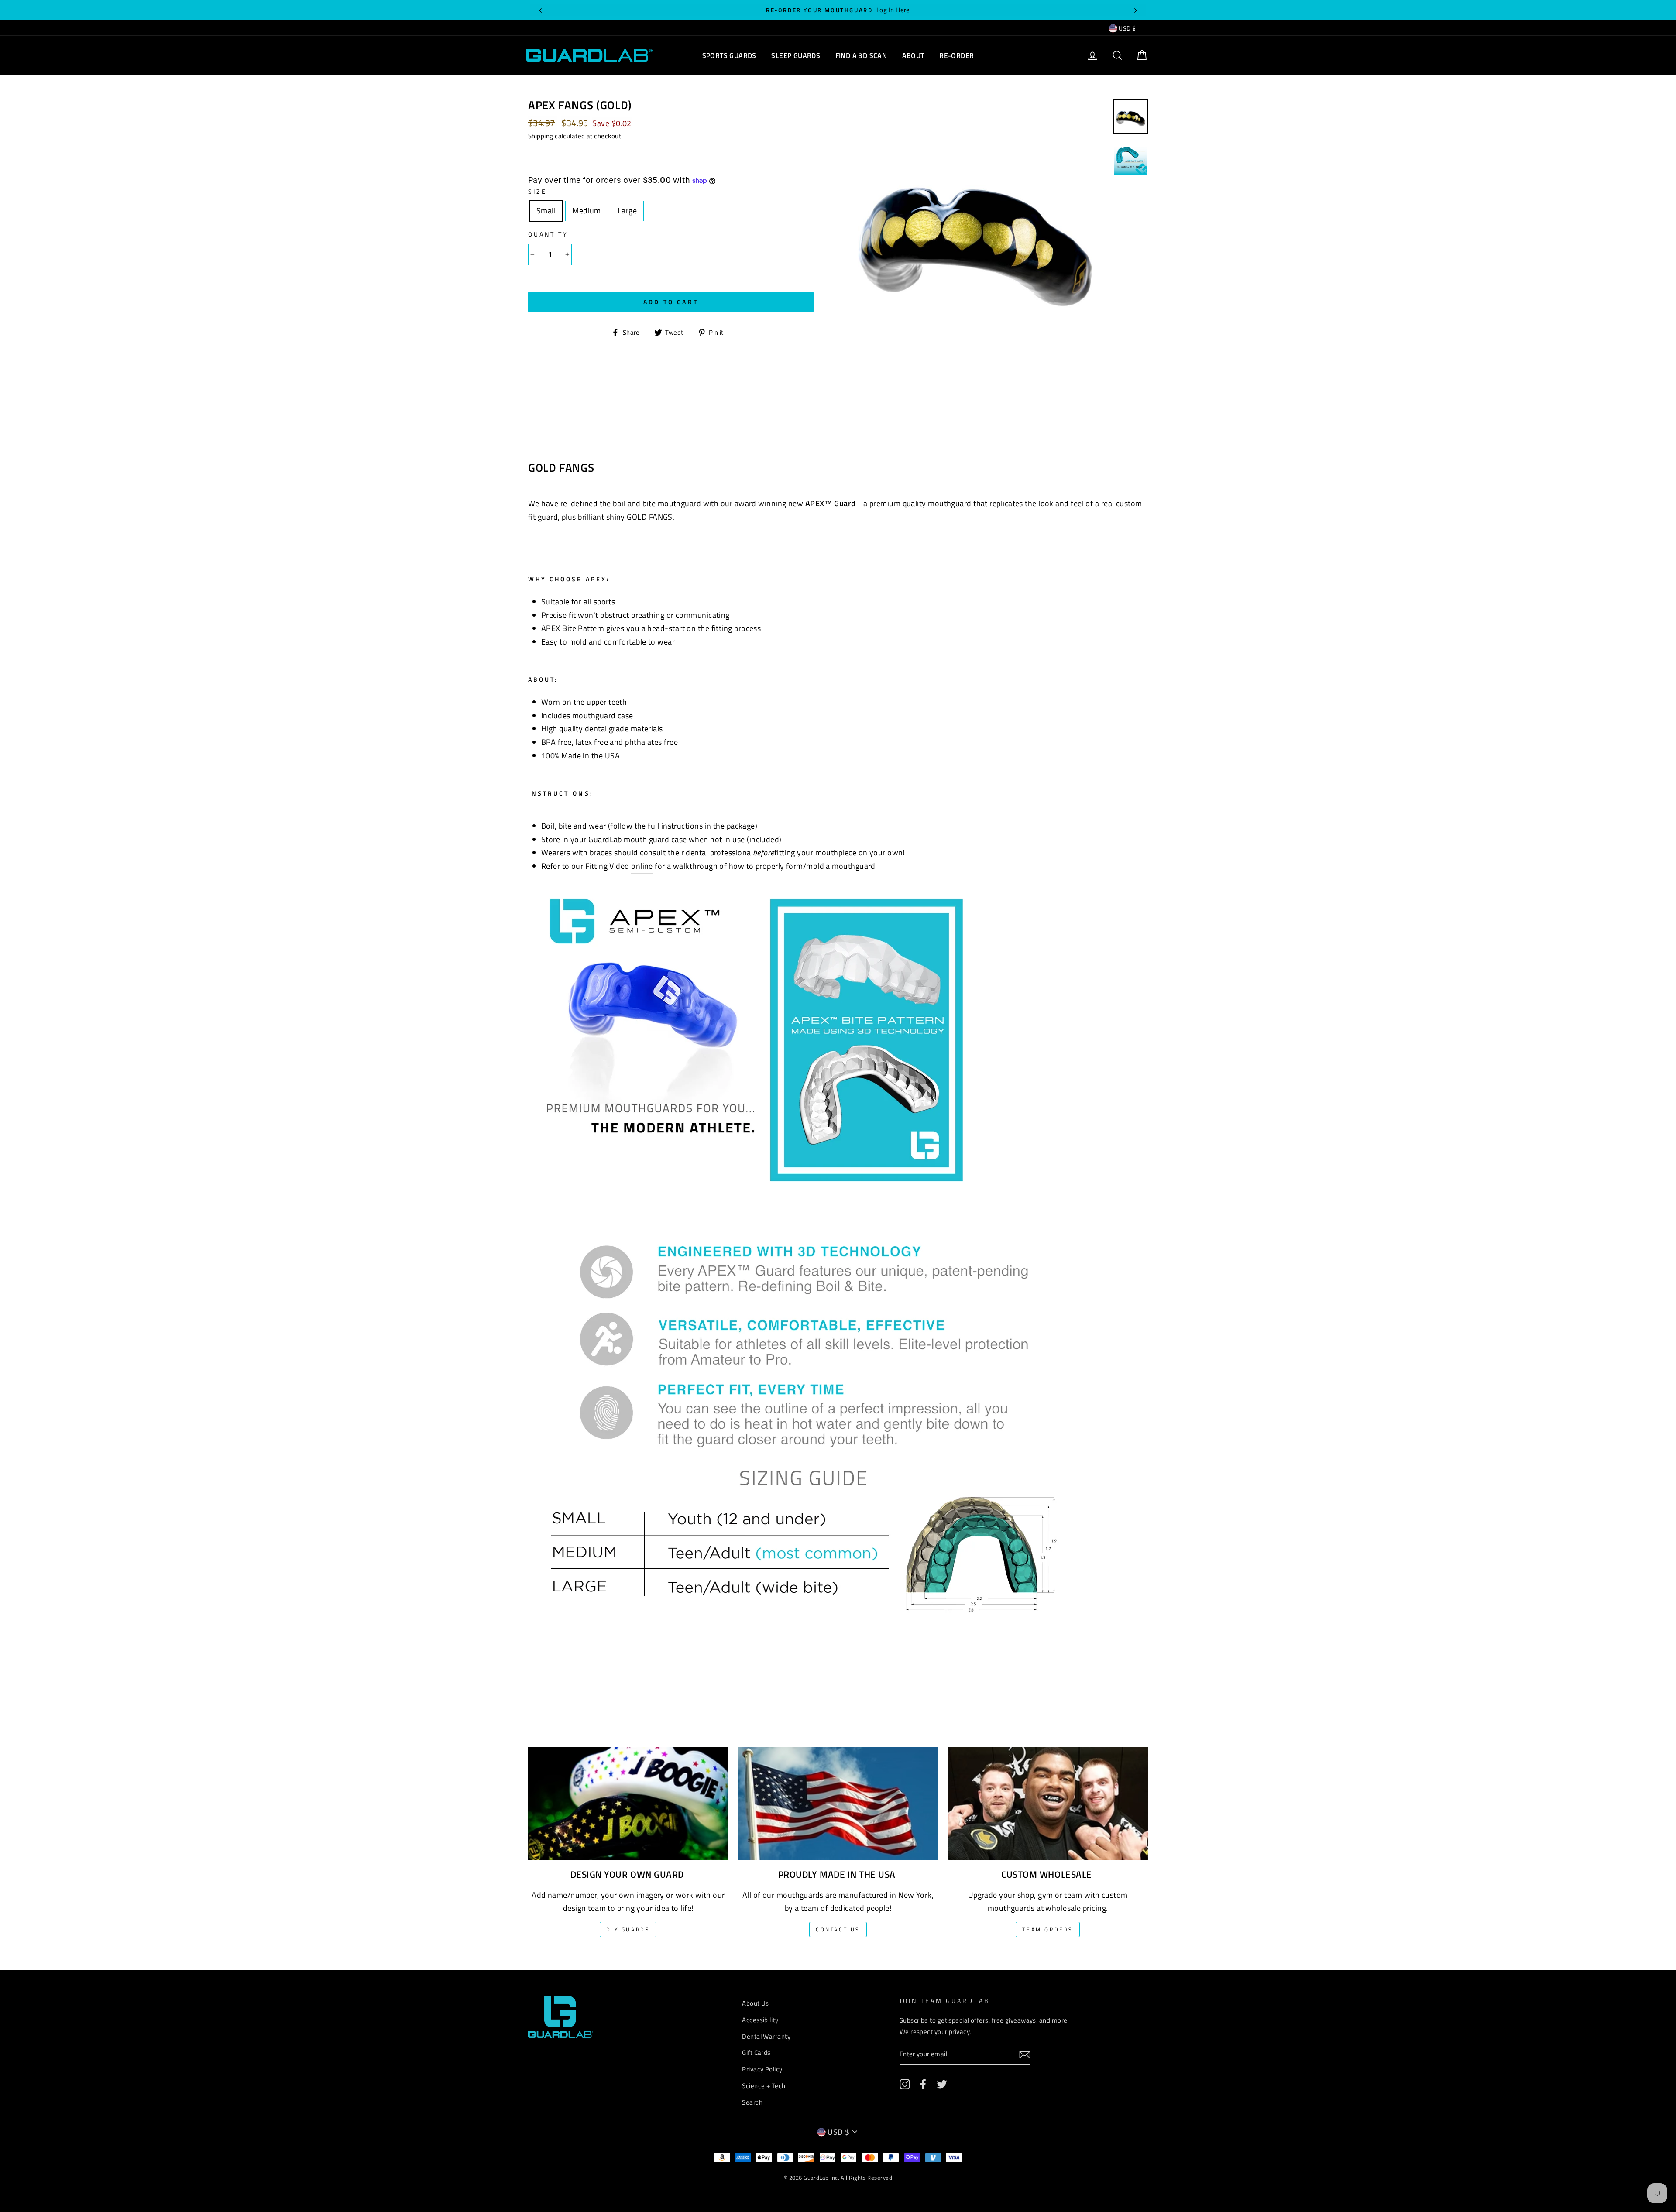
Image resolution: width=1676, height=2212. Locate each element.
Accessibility (760, 2020)
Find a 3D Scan (861, 55)
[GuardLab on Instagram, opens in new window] (905, 2084)
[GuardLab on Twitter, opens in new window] (942, 2084)
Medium (590, 211)
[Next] (1136, 10)
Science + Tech (764, 2086)
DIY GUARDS (628, 1929)
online (642, 866)
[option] (838, 10)
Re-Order (956, 55)
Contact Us (838, 1929)
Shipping (541, 136)
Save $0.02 (612, 123)
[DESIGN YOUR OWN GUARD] (628, 1797)
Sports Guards (729, 55)
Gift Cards (756, 2053)
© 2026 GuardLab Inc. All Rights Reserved (838, 2178)
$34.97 (542, 123)
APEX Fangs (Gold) (580, 105)
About (913, 55)
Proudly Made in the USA (837, 1874)
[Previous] (540, 10)
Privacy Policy (762, 2069)
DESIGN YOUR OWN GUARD (627, 1874)
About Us (756, 2003)
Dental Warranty (766, 2036)
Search (752, 2102)
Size (537, 192)
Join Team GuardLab (945, 2001)
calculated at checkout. (575, 136)
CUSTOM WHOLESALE (1046, 1874)
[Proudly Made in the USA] (838, 1797)
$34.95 (576, 123)
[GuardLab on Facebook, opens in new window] (923, 2084)
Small (549, 211)
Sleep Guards (796, 55)
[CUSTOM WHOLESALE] (1048, 1797)
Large (630, 211)
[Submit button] (1025, 2055)
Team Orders (1048, 1929)
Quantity (548, 234)
